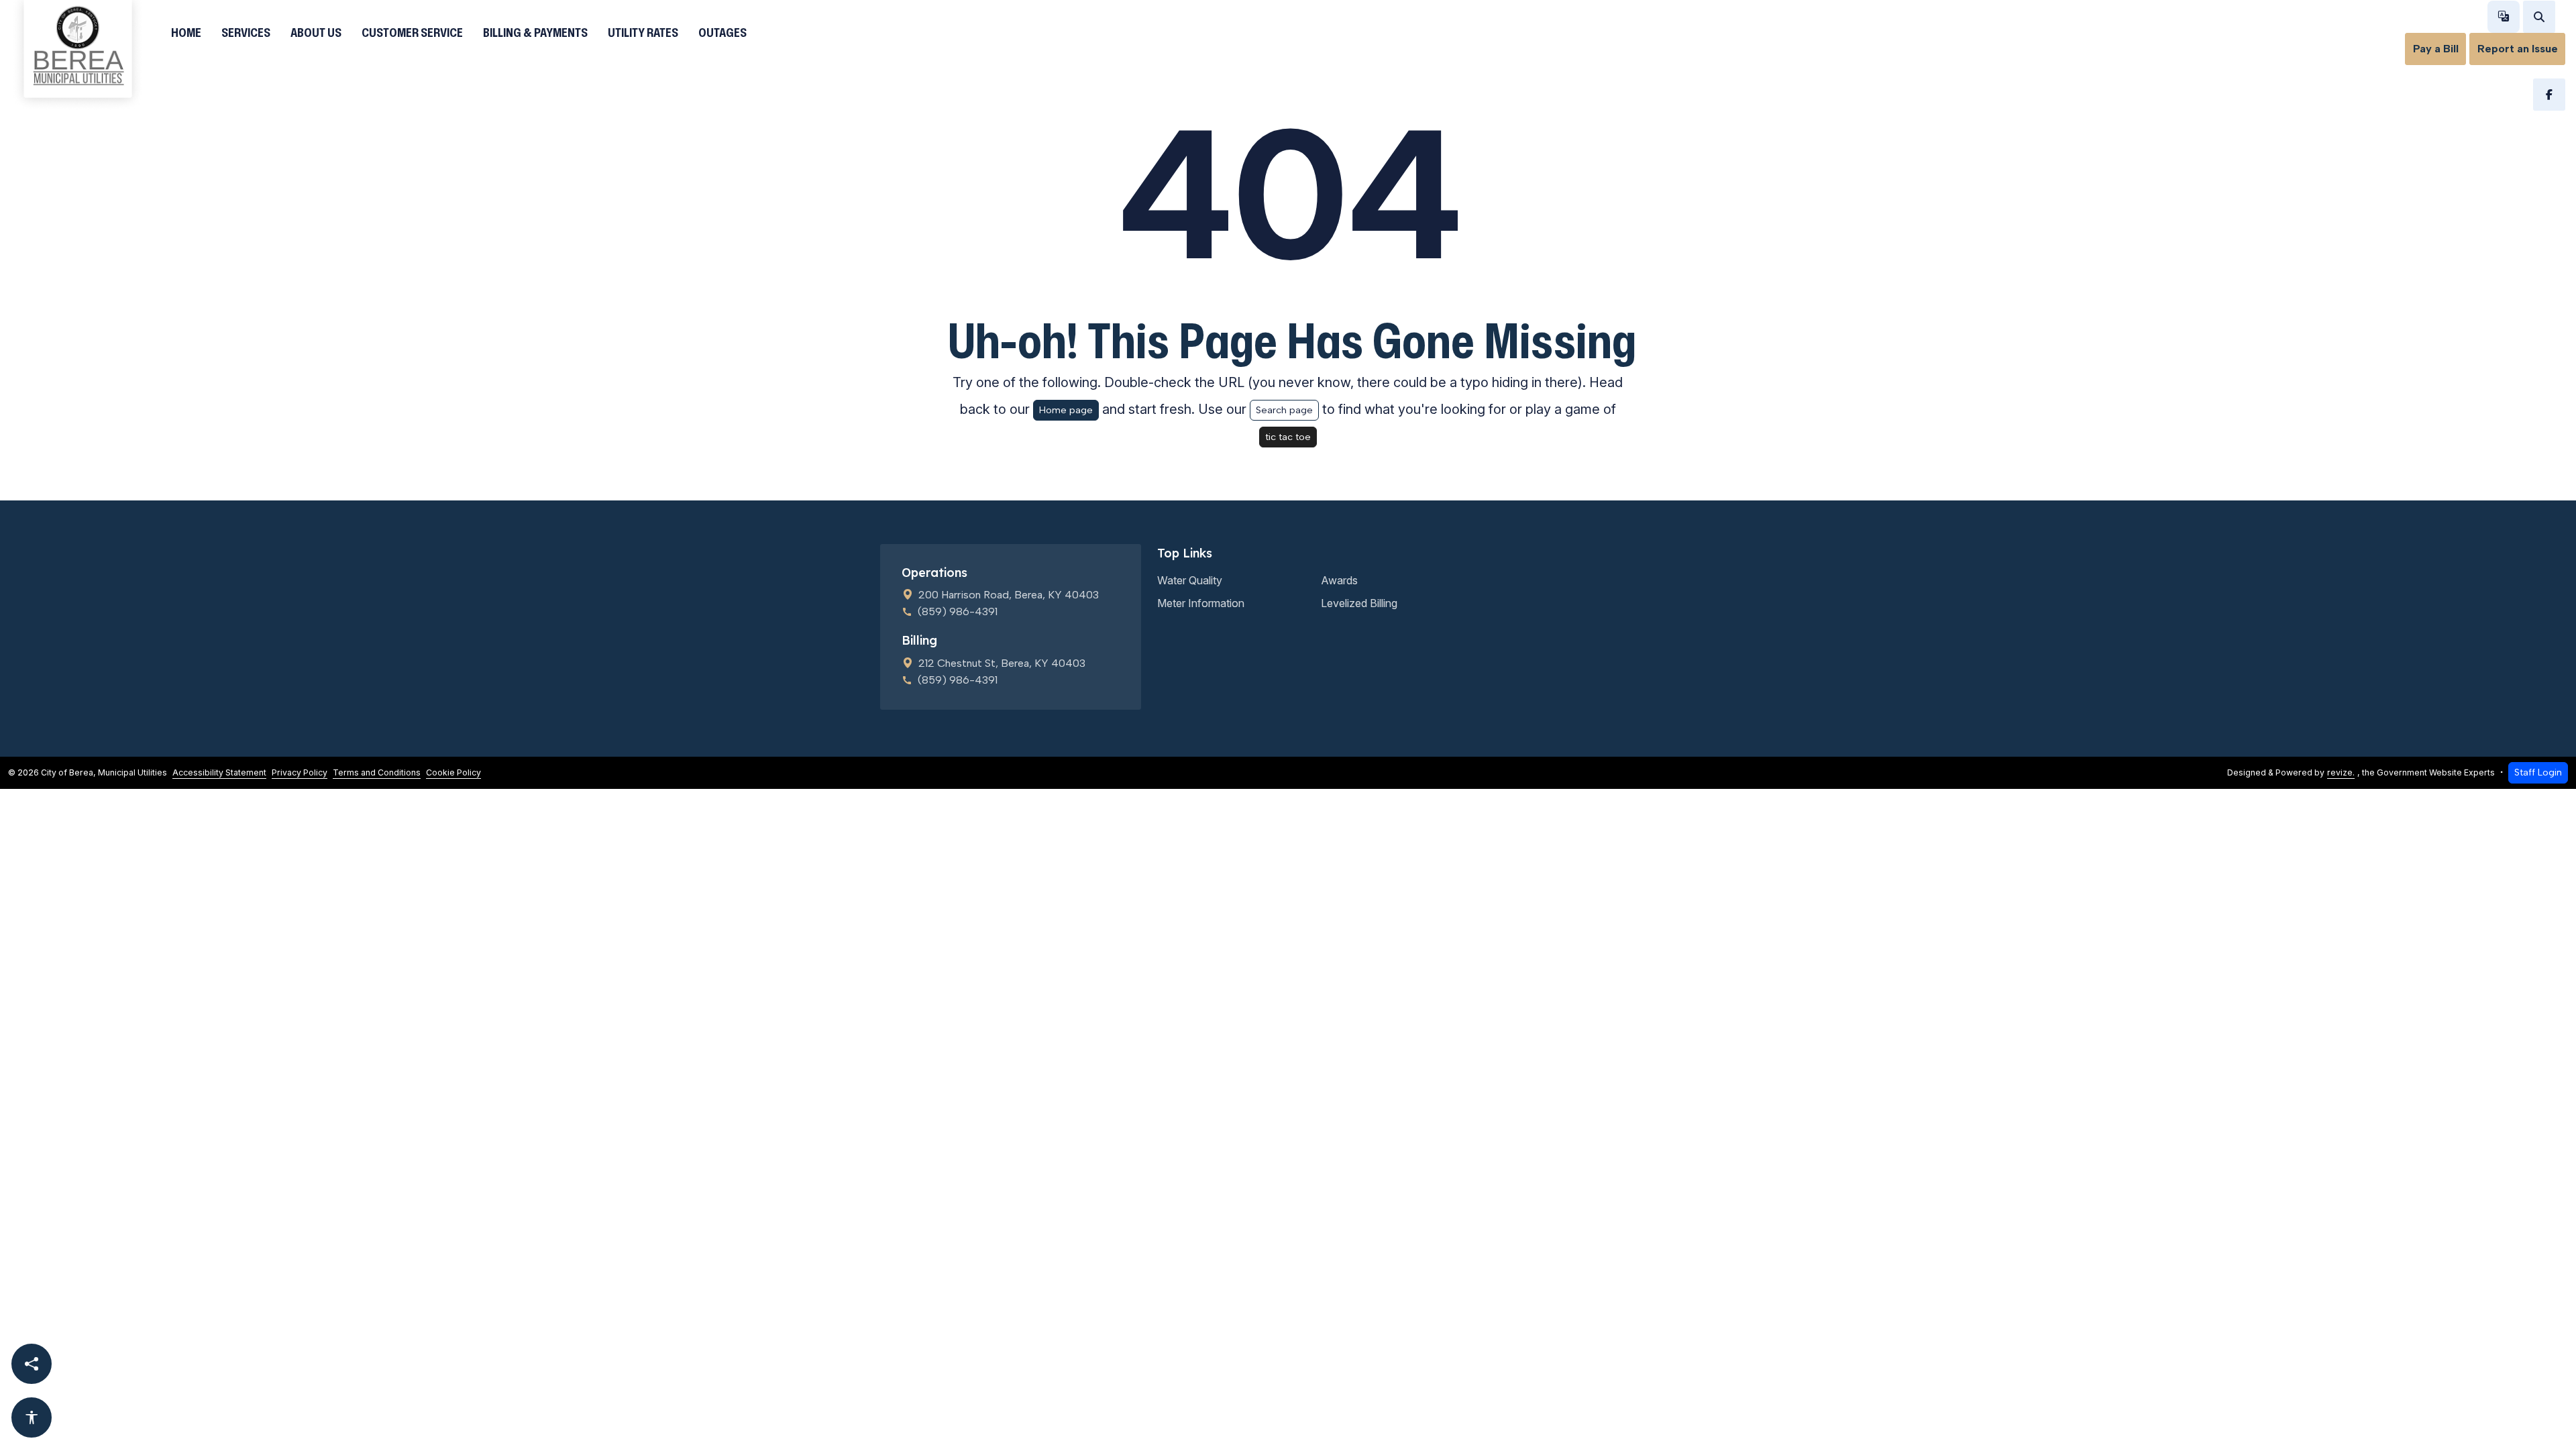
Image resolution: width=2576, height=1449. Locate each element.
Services (246, 32)
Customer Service (412, 32)
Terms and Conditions (377, 772)
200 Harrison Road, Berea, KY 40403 (1009, 595)
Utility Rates (643, 32)
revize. (2341, 772)
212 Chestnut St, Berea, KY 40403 (1002, 663)
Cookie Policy (453, 772)
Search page (1284, 410)
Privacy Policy (300, 772)
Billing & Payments (535, 32)
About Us (316, 32)
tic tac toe (1288, 437)
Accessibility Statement (219, 772)
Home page (1066, 410)
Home (186, 32)
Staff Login (2538, 772)
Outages (722, 32)
